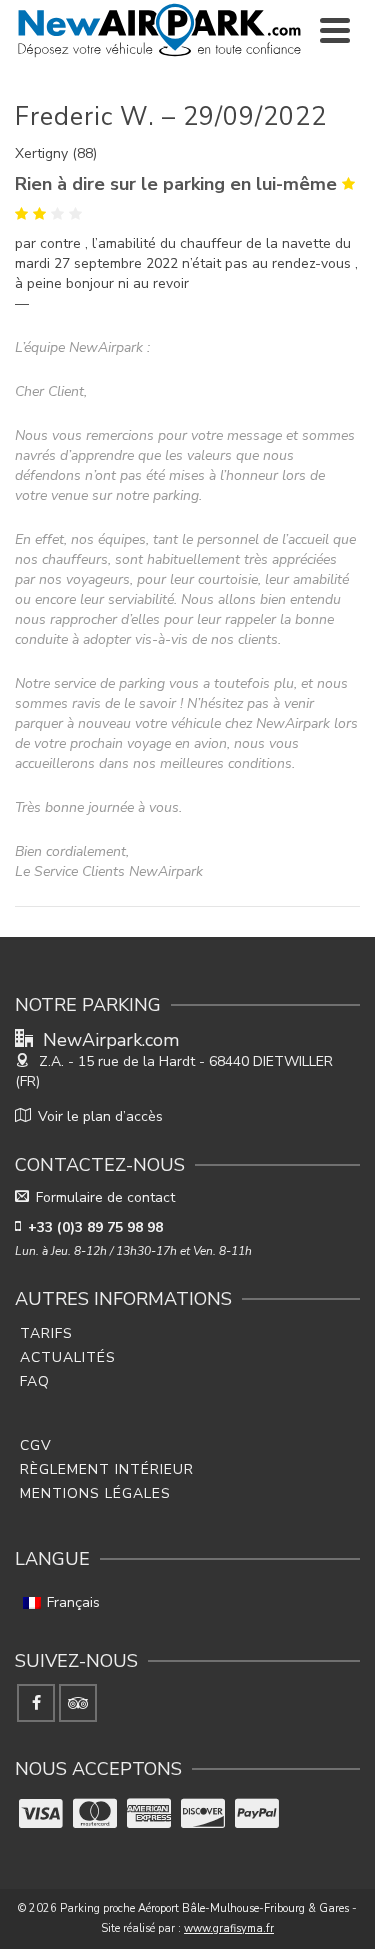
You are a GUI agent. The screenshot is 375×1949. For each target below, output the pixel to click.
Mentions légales (95, 1493)
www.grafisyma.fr (229, 1928)
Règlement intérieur (107, 1469)
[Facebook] (36, 1703)
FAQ (35, 1381)
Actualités (68, 1357)
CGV (36, 1445)
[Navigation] (335, 30)
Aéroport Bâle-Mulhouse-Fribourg (221, 1908)
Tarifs (46, 1333)
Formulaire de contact (105, 1197)
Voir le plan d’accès (100, 1116)
